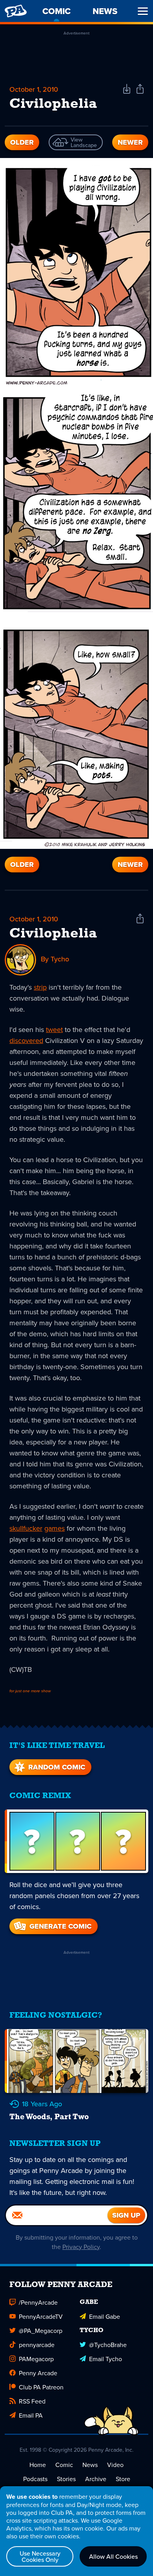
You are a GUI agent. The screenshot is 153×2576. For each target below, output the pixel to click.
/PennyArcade (38, 2302)
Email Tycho (106, 2359)
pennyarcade (37, 2345)
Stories (66, 2479)
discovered (26, 1040)
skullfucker (26, 1528)
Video (115, 2465)
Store (123, 2479)
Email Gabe (105, 2316)
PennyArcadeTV (41, 2316)
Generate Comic (60, 1926)
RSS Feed (32, 2401)
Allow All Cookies (113, 2556)
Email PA (31, 2415)
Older (22, 142)
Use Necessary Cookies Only (40, 2556)
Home (38, 2465)
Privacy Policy (81, 2247)
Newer (130, 142)
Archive (96, 2479)
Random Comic (57, 1767)
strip (40, 987)
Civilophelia (53, 934)
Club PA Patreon (41, 2387)
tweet (54, 1029)
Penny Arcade (38, 2373)
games (55, 1528)
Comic (64, 2465)
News (90, 2465)
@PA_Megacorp (41, 2331)
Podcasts (35, 2479)
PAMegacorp (36, 2359)
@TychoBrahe (108, 2345)
